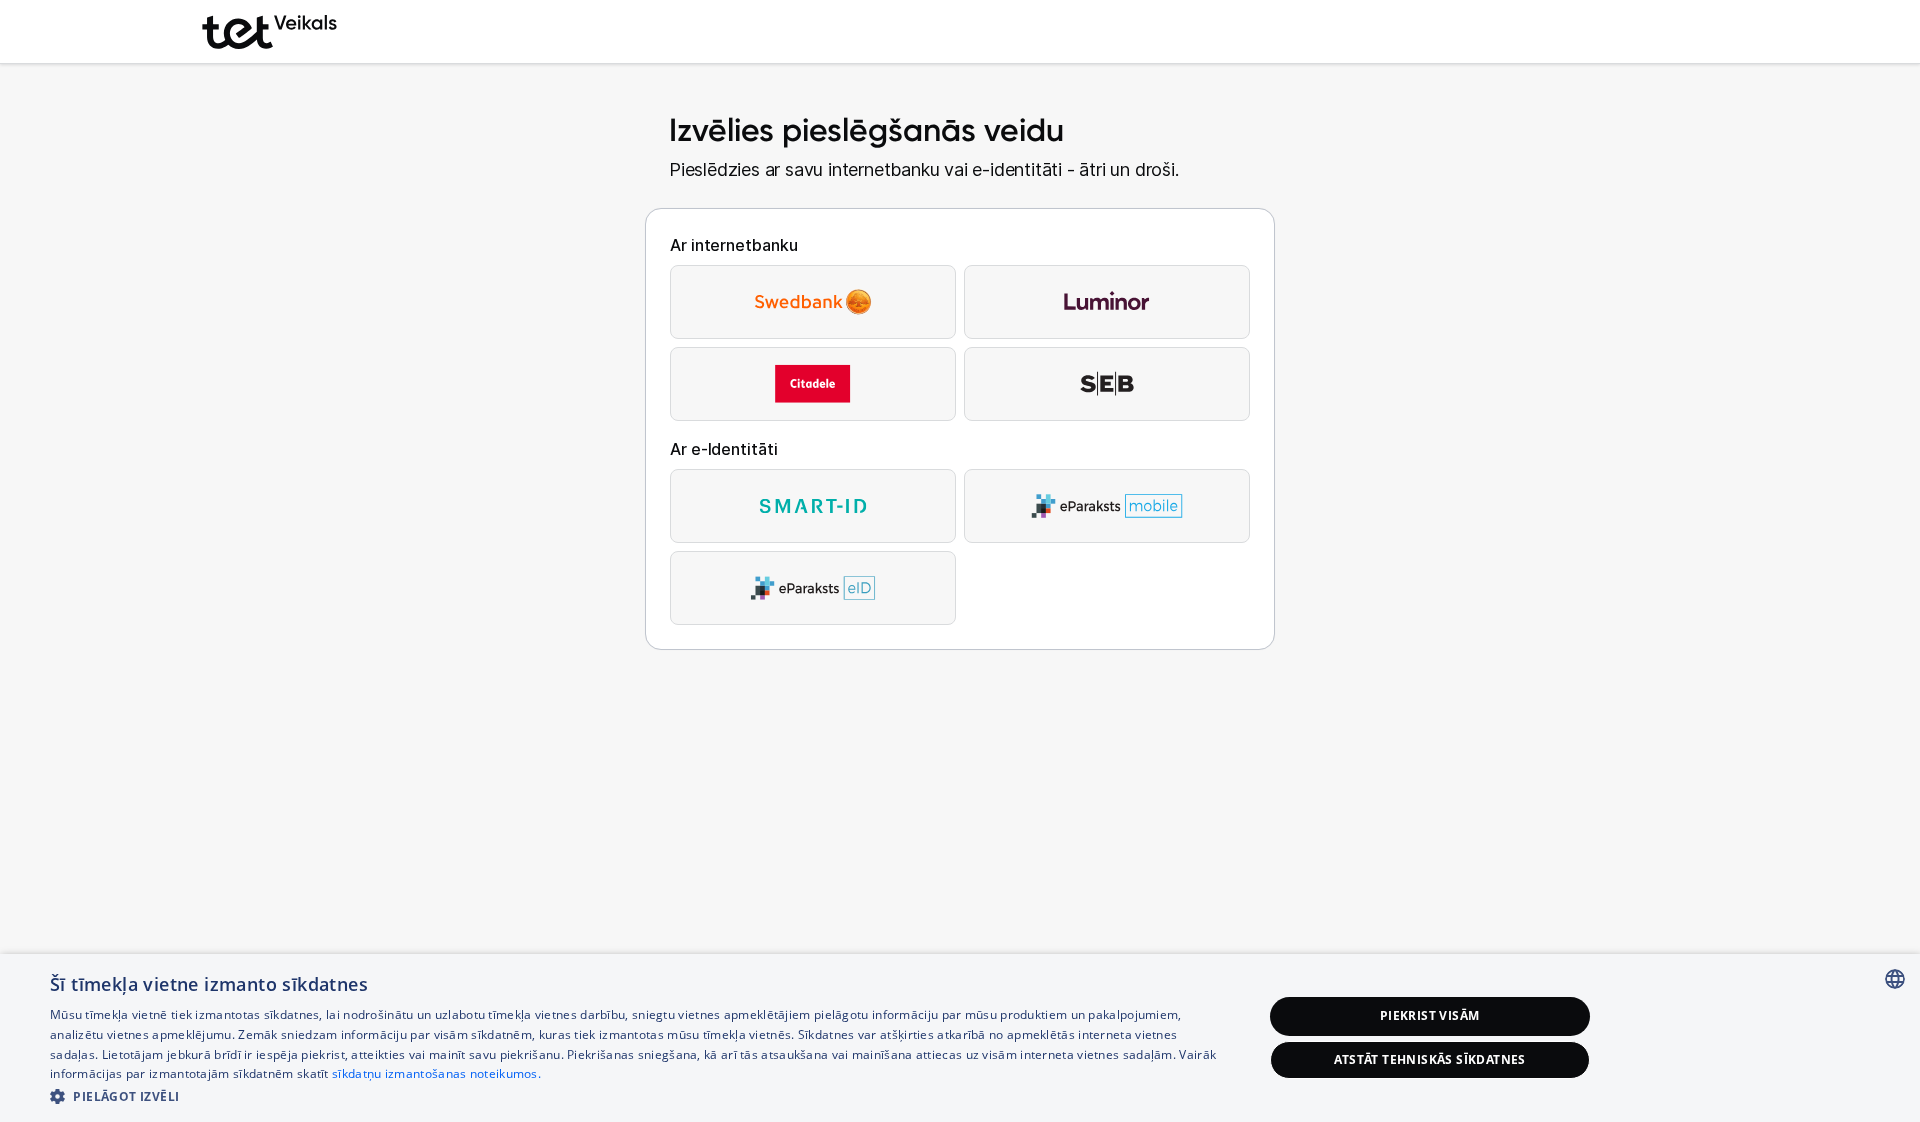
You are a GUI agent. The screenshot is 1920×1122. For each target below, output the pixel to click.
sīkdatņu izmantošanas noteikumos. (436, 1073)
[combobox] (1895, 979)
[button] (638, 1095)
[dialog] (960, 1038)
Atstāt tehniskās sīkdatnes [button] (1430, 1059)
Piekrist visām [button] (1430, 1015)
